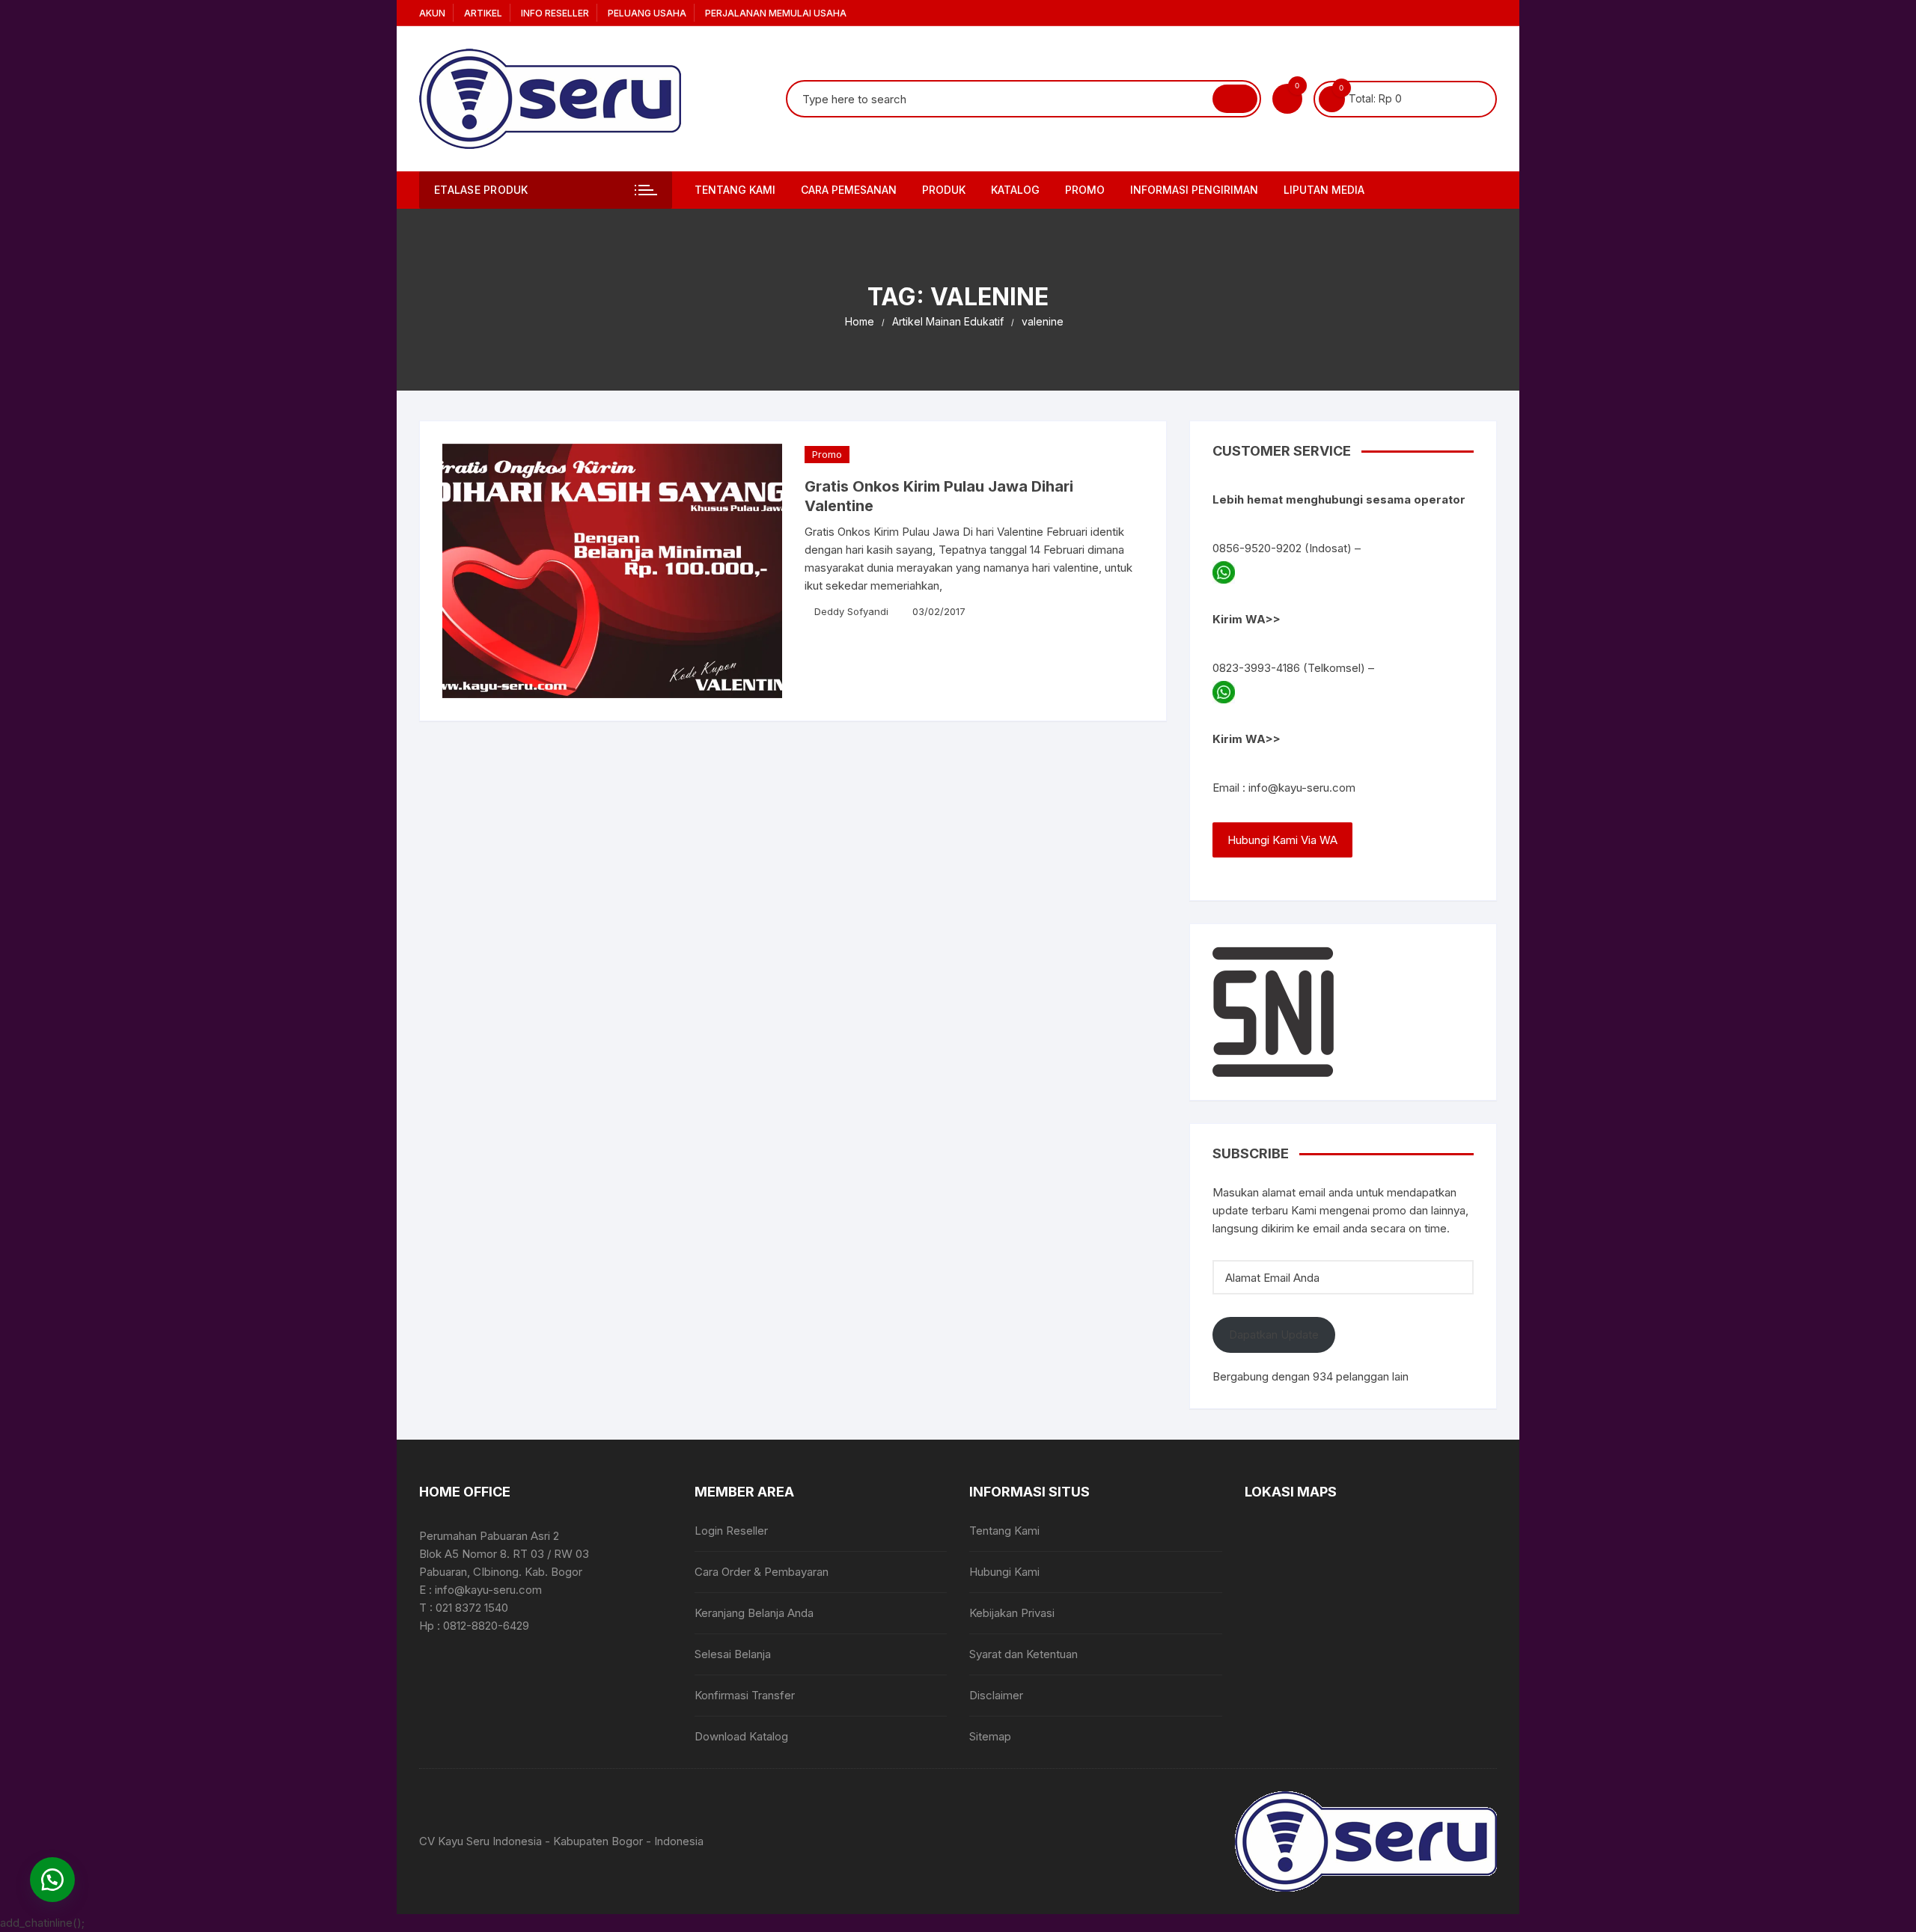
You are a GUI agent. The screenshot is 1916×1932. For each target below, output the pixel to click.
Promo (827, 454)
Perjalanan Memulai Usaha (776, 13)
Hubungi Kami (1004, 1572)
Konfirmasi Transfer (745, 1695)
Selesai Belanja (733, 1654)
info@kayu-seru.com (1302, 788)
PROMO (1085, 190)
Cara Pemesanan (849, 190)
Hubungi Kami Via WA (1282, 840)
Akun (432, 13)
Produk (944, 190)
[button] (52, 1880)
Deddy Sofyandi (851, 611)
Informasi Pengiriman (1194, 190)
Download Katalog (741, 1736)
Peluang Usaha (647, 13)
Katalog (1015, 190)
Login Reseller (731, 1531)
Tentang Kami (735, 190)
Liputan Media (1324, 190)
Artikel (483, 13)
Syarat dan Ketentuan (1023, 1654)
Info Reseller (555, 13)
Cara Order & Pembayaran (762, 1572)
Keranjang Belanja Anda (754, 1613)
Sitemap (990, 1736)
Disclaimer (996, 1695)
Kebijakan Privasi (1012, 1613)
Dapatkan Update (1274, 1335)
